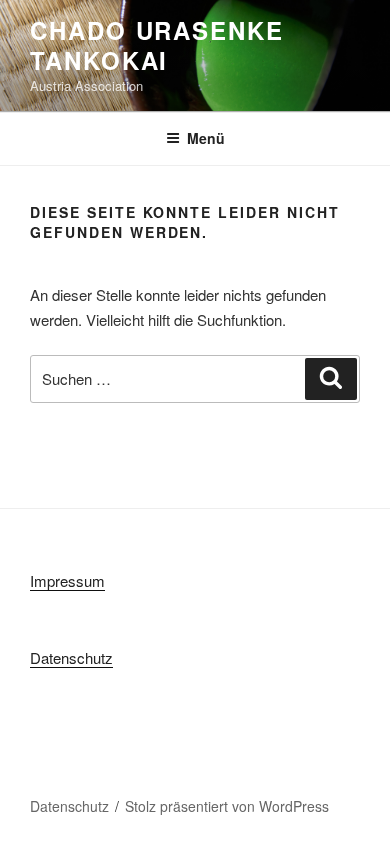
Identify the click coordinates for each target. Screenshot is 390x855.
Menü (206, 138)
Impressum (67, 580)
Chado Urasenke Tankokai (157, 45)
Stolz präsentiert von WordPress (227, 806)
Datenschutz (71, 657)
